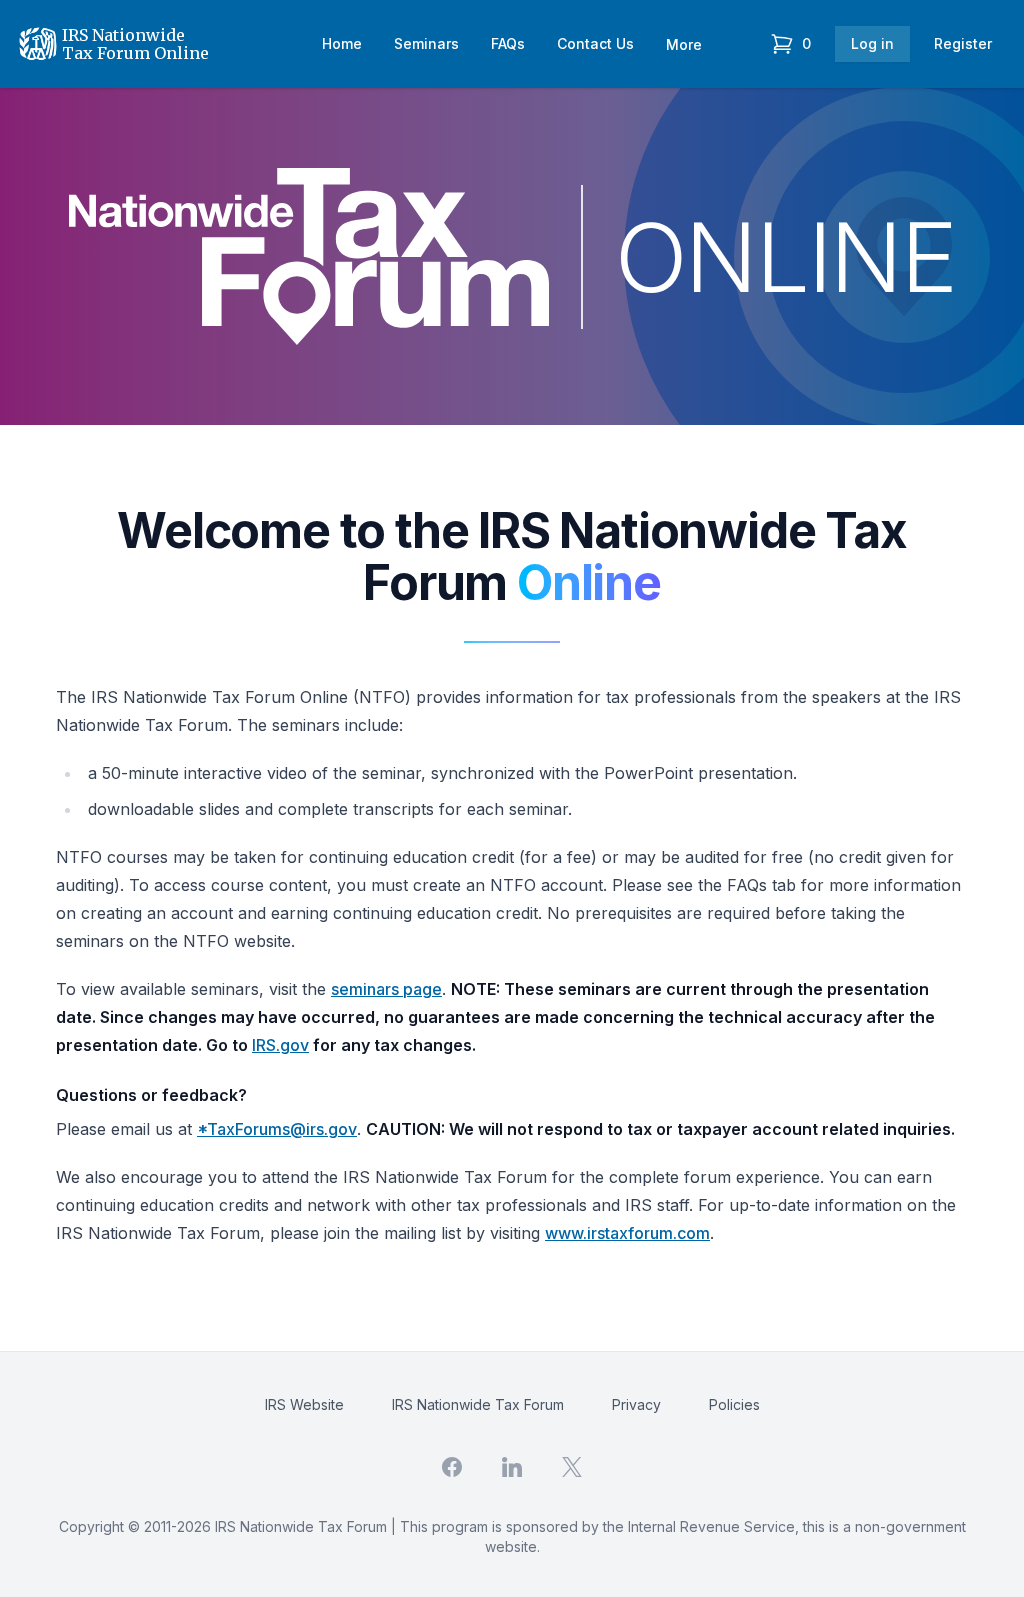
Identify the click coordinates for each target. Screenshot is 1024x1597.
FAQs (508, 43)
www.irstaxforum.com (627, 1233)
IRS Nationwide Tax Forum (478, 1404)
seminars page (386, 989)
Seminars (426, 43)
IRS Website (304, 1404)
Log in (872, 43)
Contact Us (595, 43)
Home (342, 43)
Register (963, 43)
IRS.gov (280, 1045)
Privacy (636, 1404)
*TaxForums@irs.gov (277, 1129)
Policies (734, 1404)
